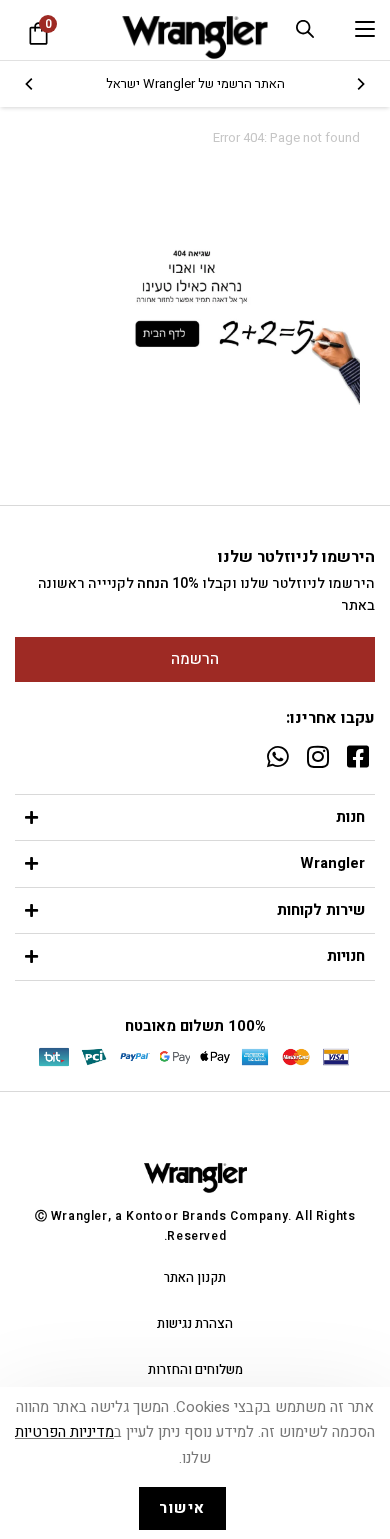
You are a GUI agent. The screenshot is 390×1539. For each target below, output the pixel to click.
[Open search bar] (305, 28)
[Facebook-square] (357, 756)
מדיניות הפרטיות (64, 1432)
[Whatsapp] (277, 756)
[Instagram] (317, 756)
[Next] (30, 84)
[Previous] (360, 84)
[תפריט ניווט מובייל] (365, 29)
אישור (182, 1508)
